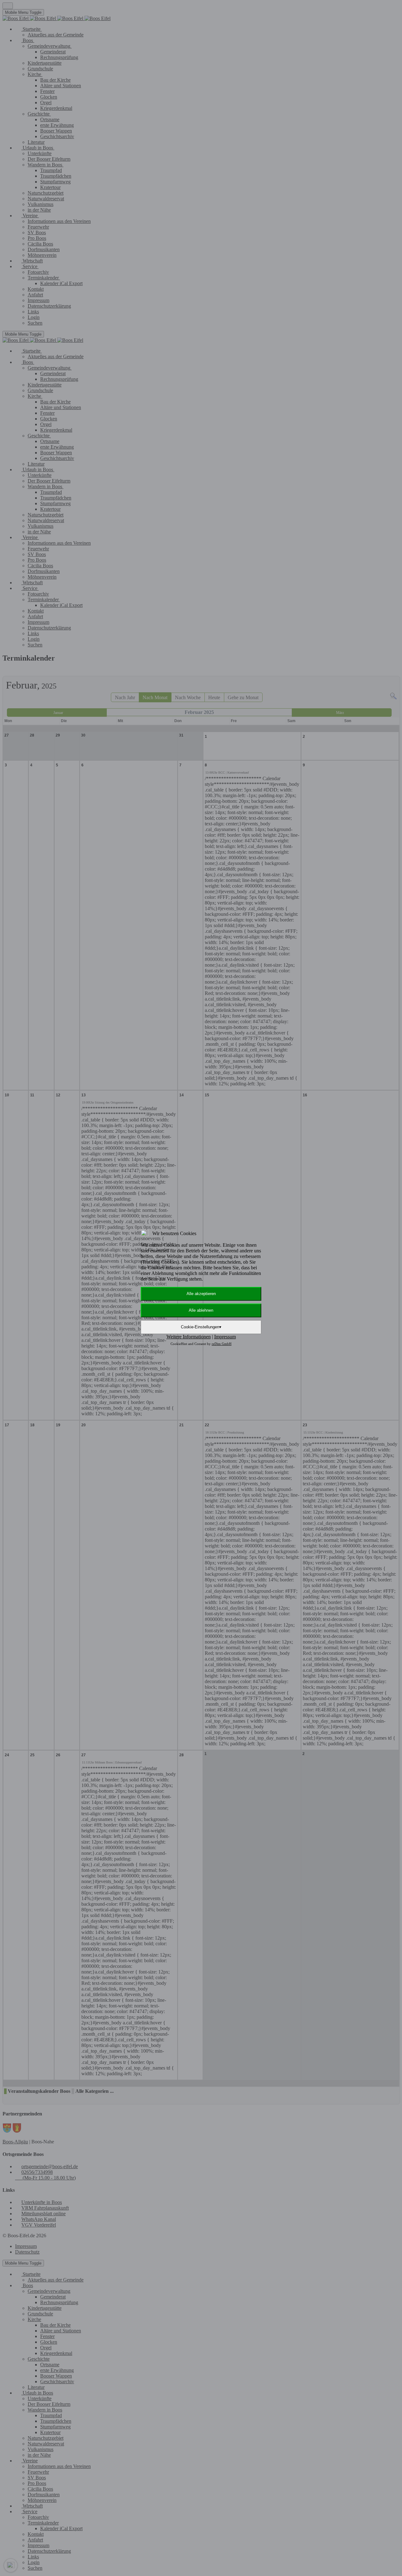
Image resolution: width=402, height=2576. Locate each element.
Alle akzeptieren (201, 1294)
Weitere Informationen (189, 1337)
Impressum (225, 1337)
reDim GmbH (222, 1344)
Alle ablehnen (201, 1310)
